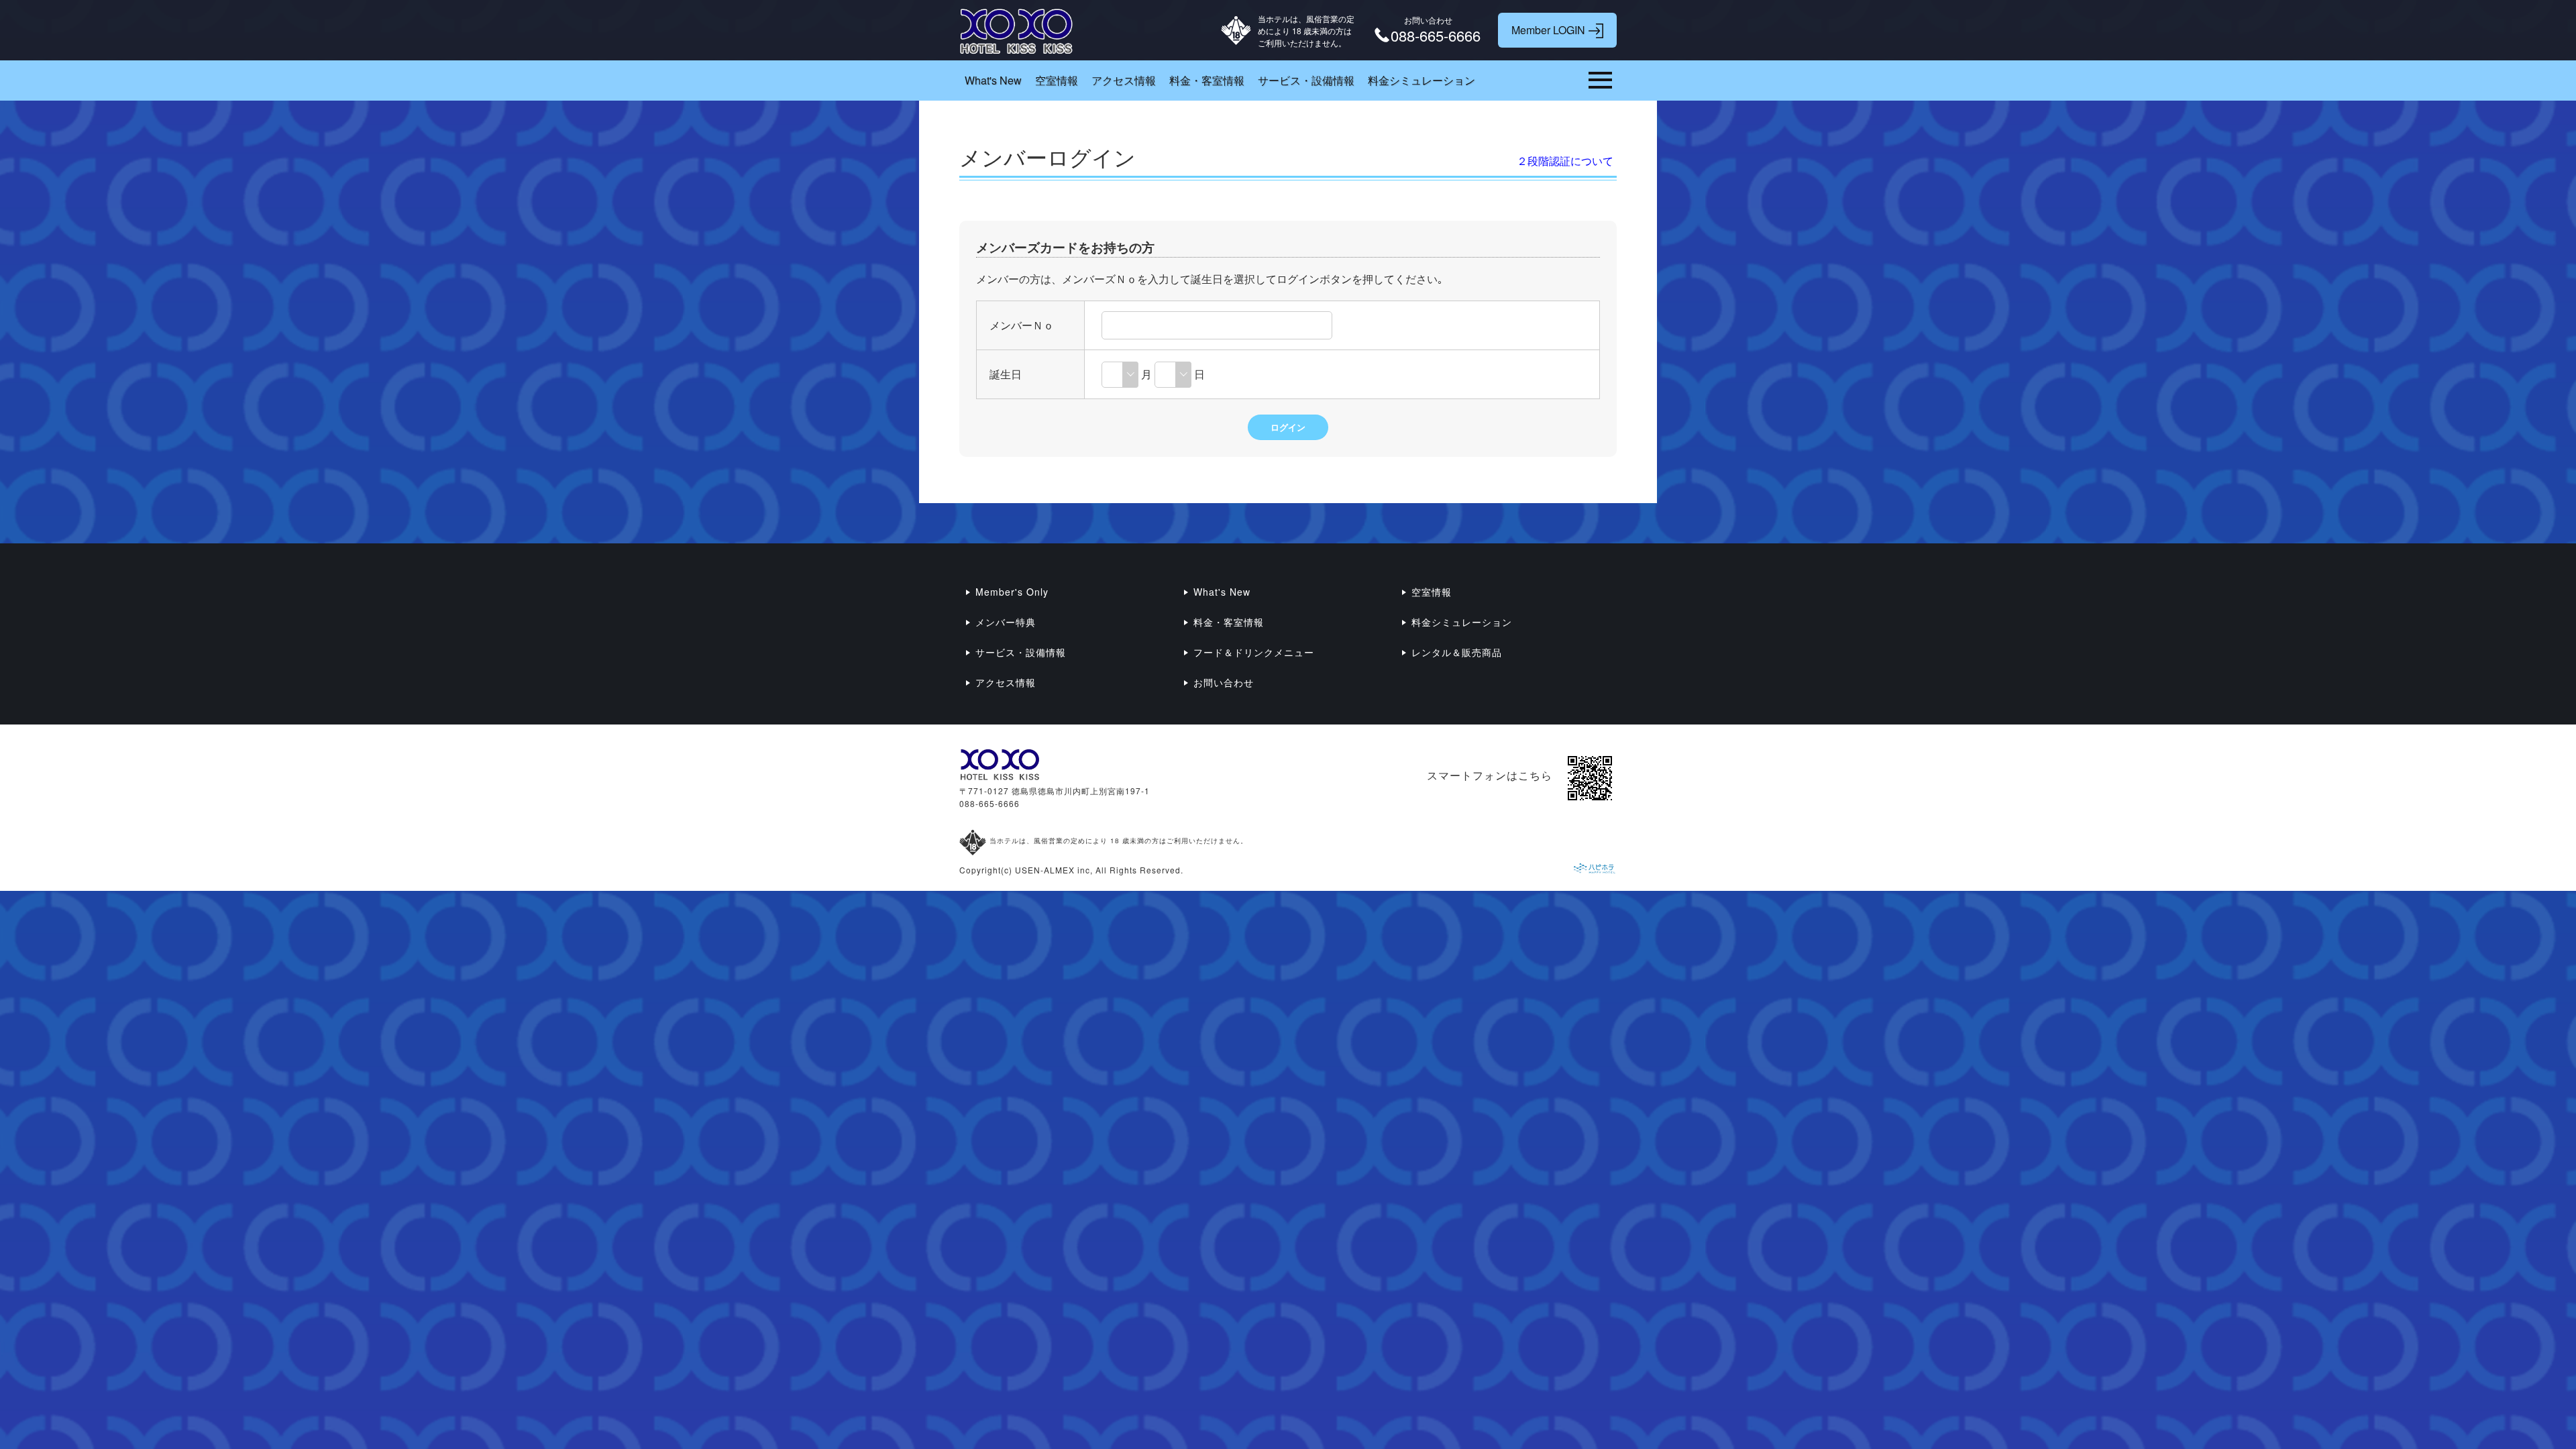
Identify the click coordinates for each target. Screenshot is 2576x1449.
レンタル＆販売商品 (1457, 652)
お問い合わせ (1224, 682)
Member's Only (1012, 592)
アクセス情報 (1124, 80)
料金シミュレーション (1421, 80)
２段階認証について (1565, 161)
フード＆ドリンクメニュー (1254, 652)
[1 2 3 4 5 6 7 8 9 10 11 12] (1120, 374)
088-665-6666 (989, 803)
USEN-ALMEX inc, (1054, 870)
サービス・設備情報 (1306, 80)
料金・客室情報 (1207, 80)
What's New (993, 80)
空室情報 (1057, 80)
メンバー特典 (1006, 622)
